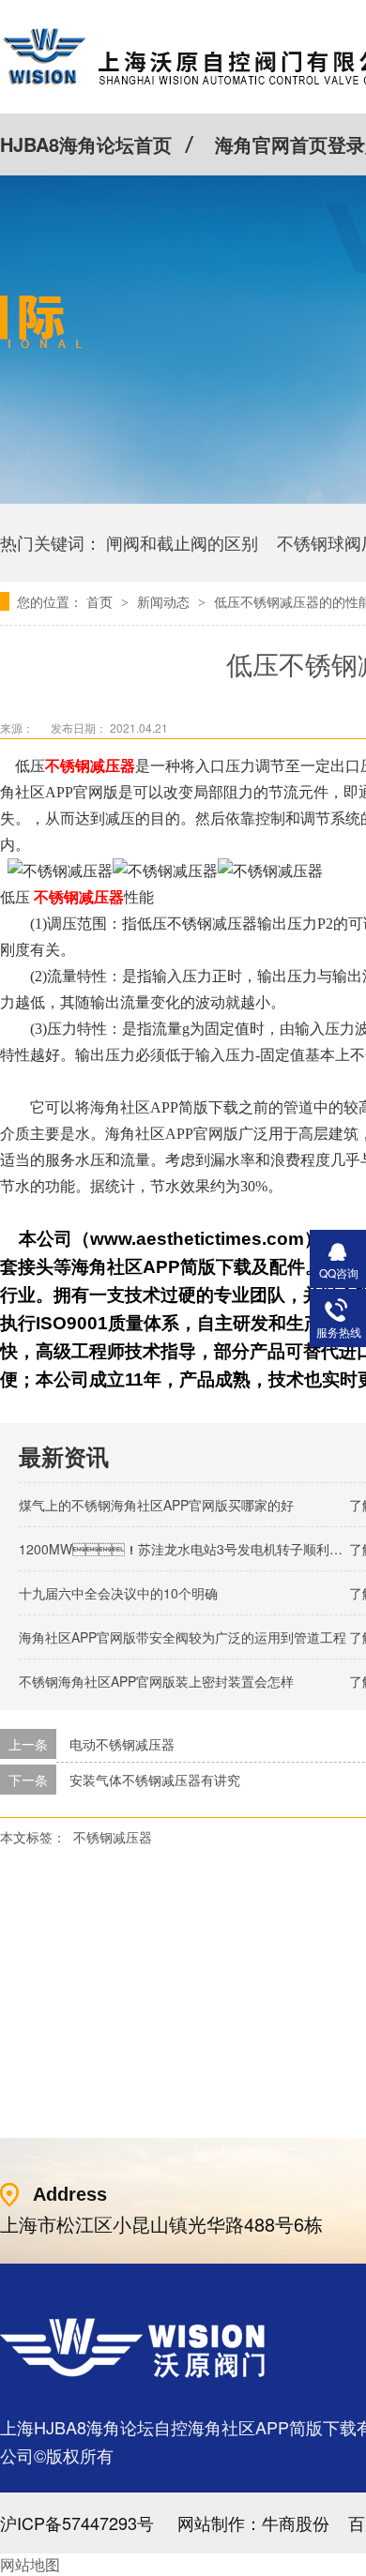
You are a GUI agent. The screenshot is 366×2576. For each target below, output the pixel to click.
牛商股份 (296, 2523)
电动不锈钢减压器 (122, 1744)
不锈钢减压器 (113, 1837)
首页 (101, 601)
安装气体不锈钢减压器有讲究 (155, 1780)
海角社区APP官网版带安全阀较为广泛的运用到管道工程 (183, 1637)
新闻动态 (165, 601)
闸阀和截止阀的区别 (182, 542)
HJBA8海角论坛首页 (86, 144)
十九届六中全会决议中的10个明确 (118, 1593)
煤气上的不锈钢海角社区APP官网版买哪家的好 (156, 1505)
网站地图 (30, 2564)
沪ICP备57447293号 (77, 2523)
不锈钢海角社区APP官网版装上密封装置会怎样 (156, 1681)
